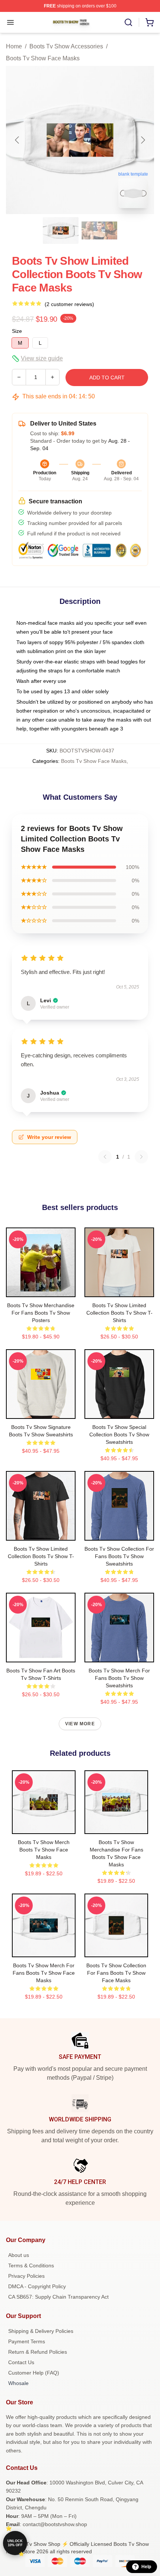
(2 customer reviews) (69, 304)
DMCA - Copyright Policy (37, 2286)
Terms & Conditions (31, 2265)
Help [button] (146, 2567)
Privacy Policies (26, 2276)
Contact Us (21, 2362)
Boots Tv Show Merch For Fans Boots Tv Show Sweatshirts (119, 1678)
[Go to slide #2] (99, 230)
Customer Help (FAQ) (34, 2373)
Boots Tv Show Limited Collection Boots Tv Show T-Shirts (119, 1313)
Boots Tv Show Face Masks (43, 58)
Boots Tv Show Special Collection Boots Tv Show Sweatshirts (119, 1435)
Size (17, 331)
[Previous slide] (17, 140)
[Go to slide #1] (61, 230)
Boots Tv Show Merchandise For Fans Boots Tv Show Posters (41, 1313)
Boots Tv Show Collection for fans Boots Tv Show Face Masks (116, 1973)
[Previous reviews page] (105, 1157)
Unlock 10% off (15, 2543)
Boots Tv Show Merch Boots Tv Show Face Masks (44, 1850)
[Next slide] (143, 140)
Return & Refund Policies (38, 2352)
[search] (128, 22)
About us (19, 2255)
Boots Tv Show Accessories (66, 46)
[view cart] (150, 22)
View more (80, 1724)
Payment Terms (27, 2341)
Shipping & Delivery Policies (41, 2331)
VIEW (41, 1290)
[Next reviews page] (141, 1157)
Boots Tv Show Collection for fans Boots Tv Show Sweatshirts (119, 1556)
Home (14, 46)
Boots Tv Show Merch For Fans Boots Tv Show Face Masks (44, 1973)
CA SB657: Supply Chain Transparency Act (58, 2297)
